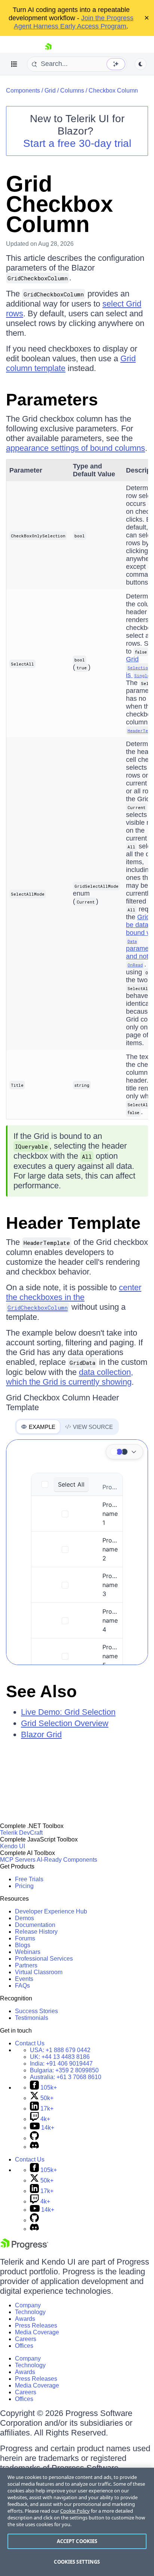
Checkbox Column (113, 91)
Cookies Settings (77, 2562)
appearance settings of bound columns (76, 448)
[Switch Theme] (141, 64)
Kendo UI (13, 1846)
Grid (50, 91)
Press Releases (36, 2325)
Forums (25, 1938)
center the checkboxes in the (74, 1297)
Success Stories (36, 2011)
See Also (41, 1691)
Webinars (28, 1952)
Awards (25, 2319)
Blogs (23, 1945)
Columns (72, 91)
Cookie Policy (75, 2511)
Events (24, 1979)
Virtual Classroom (39, 1972)
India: (61, 2064)
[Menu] (14, 64)
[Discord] (34, 2147)
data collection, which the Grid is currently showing (70, 1377)
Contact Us (30, 2043)
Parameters (52, 400)
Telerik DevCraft (21, 1833)
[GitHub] (34, 2138)
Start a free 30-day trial (77, 143)
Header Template (73, 1223)
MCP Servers (18, 1860)
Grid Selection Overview (65, 1723)
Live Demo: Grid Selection (68, 1712)
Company (28, 2305)
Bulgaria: (64, 2070)
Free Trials (29, 1879)
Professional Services (44, 1959)
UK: (60, 2057)
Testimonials (32, 2018)
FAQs (22, 1986)
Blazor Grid (41, 1735)
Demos (24, 1918)
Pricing (24, 1886)
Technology (30, 2312)
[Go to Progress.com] (24, 2248)
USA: (60, 2050)
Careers (26, 2339)
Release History (36, 1932)
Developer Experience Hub (51, 1911)
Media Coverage (37, 2332)
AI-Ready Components (67, 1860)
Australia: (66, 2077)
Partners (26, 1965)
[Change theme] (124, 1452)
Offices (24, 2346)
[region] (77, 2522)
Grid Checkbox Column (59, 204)
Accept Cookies (77, 2541)
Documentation (35, 1925)
